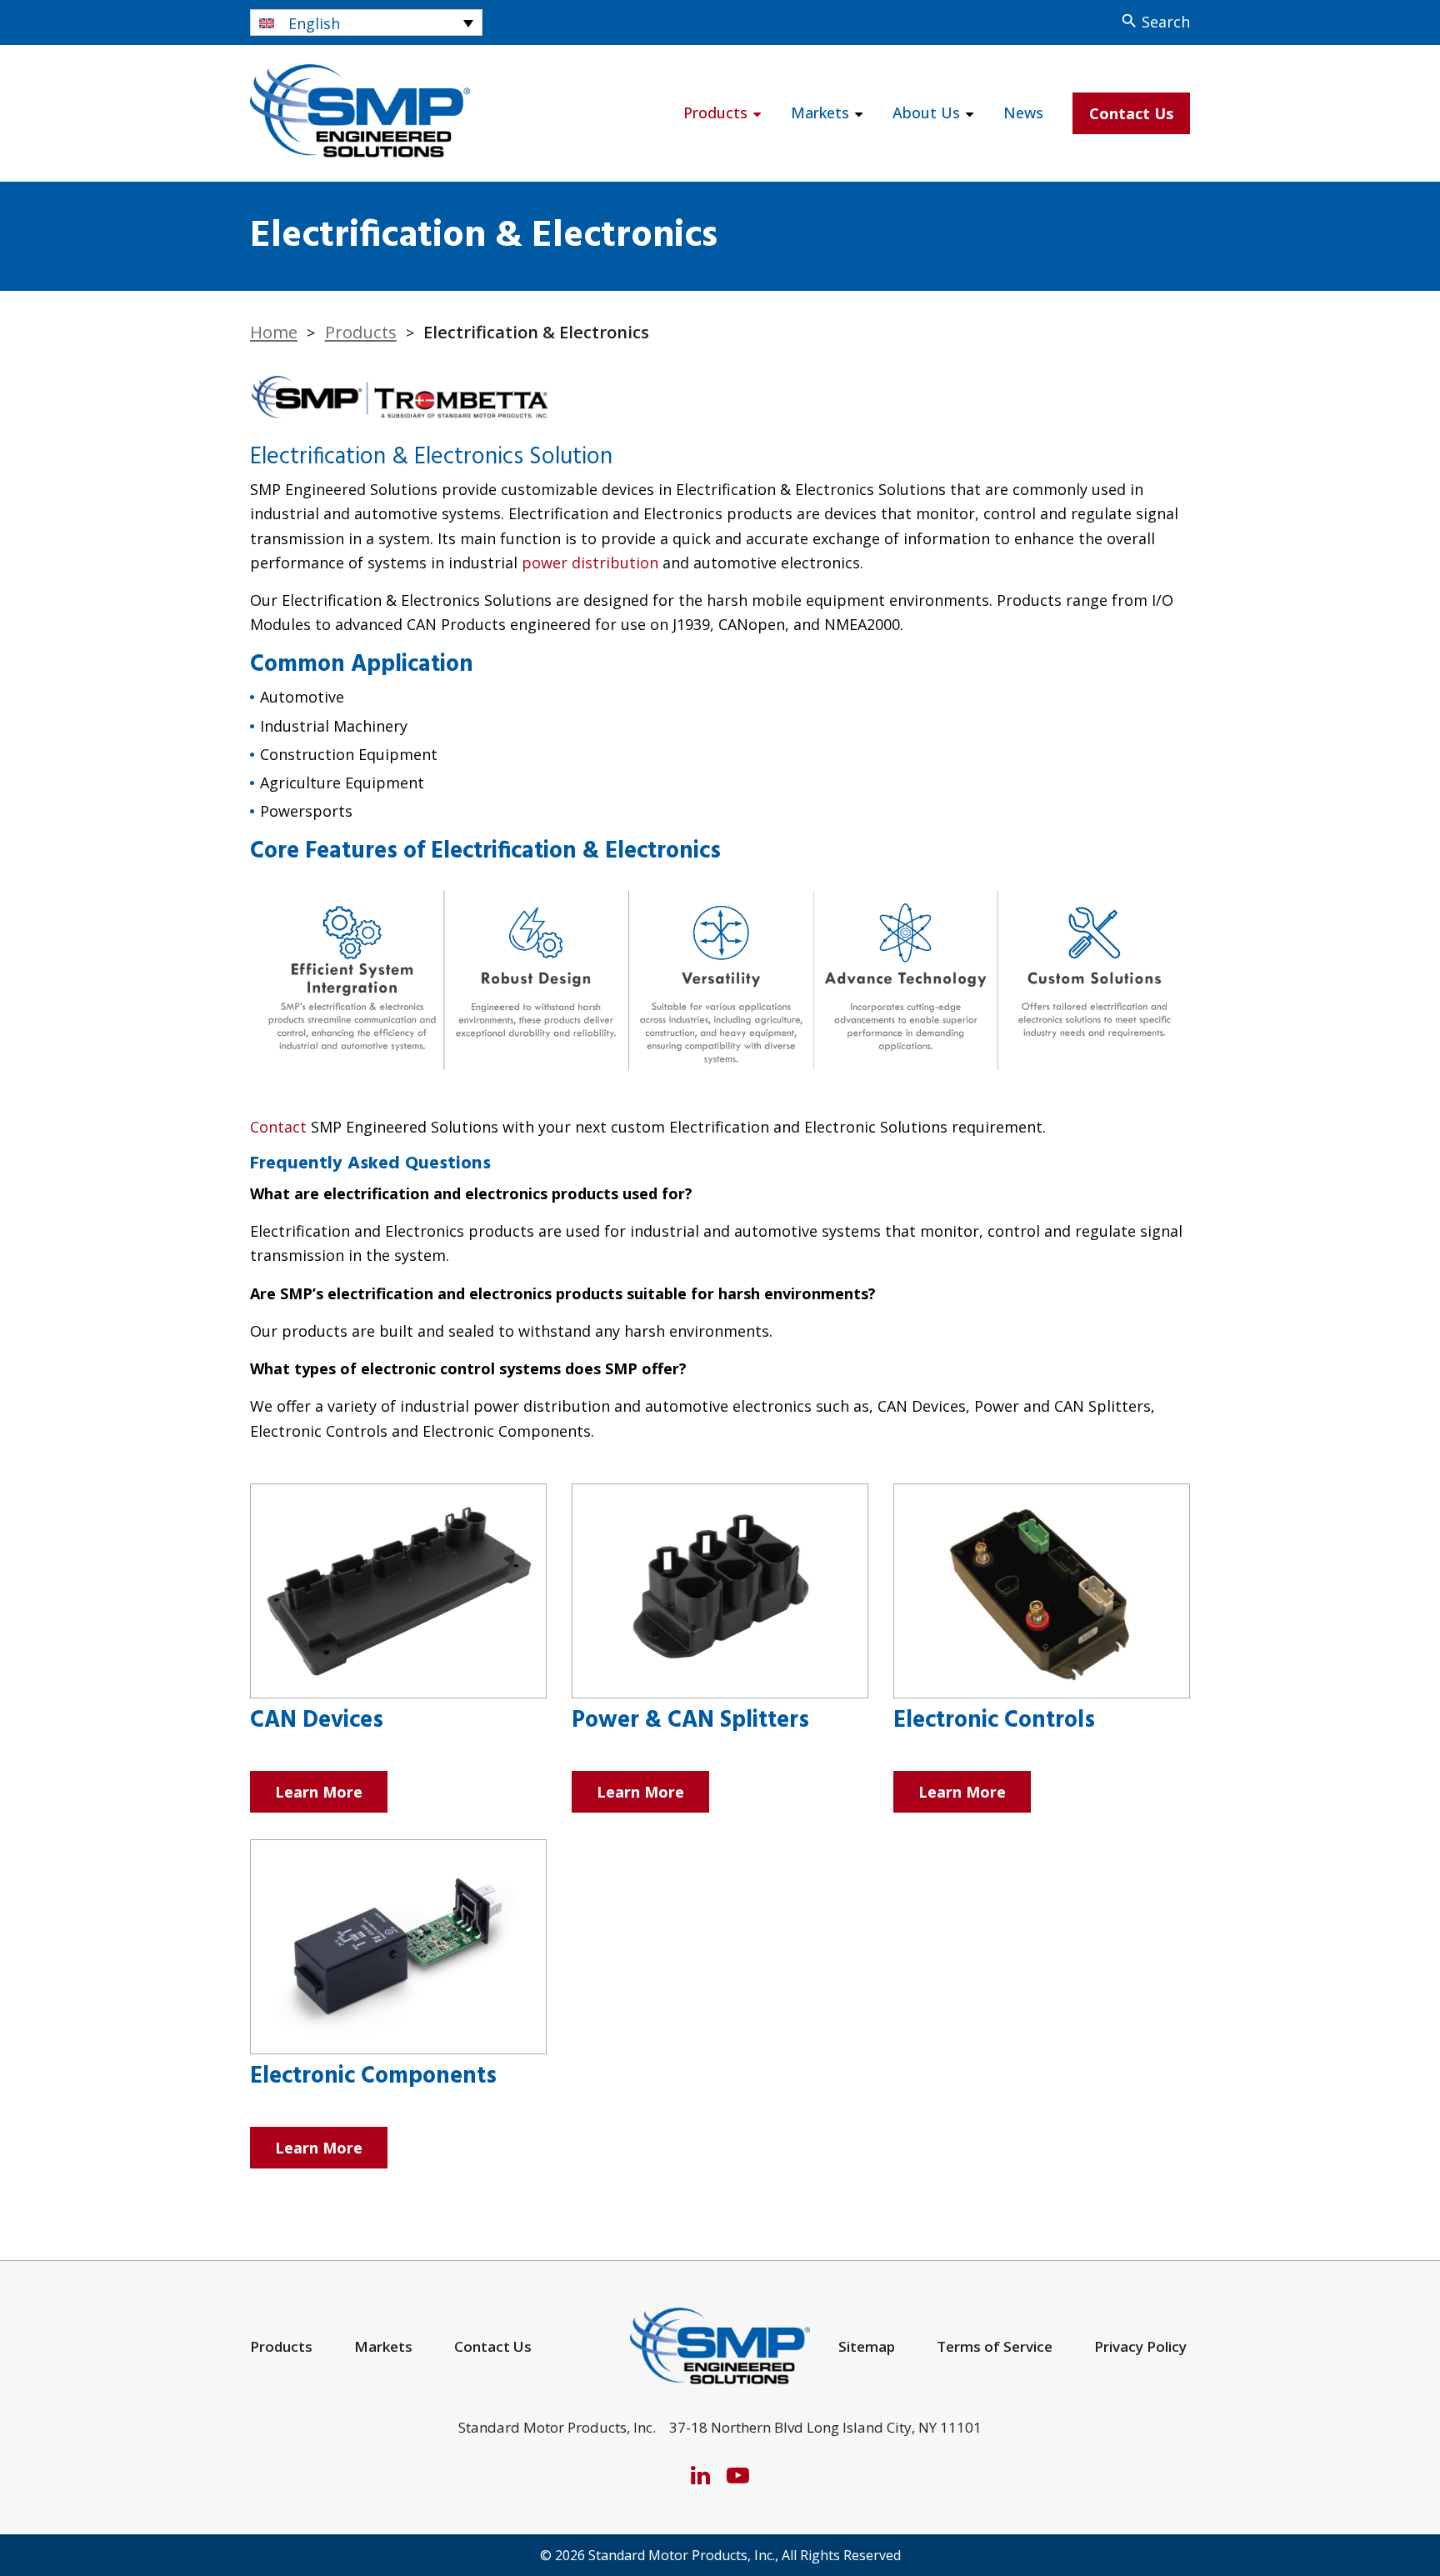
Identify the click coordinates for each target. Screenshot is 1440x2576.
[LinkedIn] (700, 2475)
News (1023, 113)
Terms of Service (995, 2346)
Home (274, 332)
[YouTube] (738, 2475)
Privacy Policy (1140, 2346)
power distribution (590, 563)
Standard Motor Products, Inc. (682, 2555)
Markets (820, 113)
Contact (278, 1127)
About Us (926, 113)
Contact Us (1131, 113)
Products (715, 113)
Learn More (319, 1792)
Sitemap (867, 2346)
